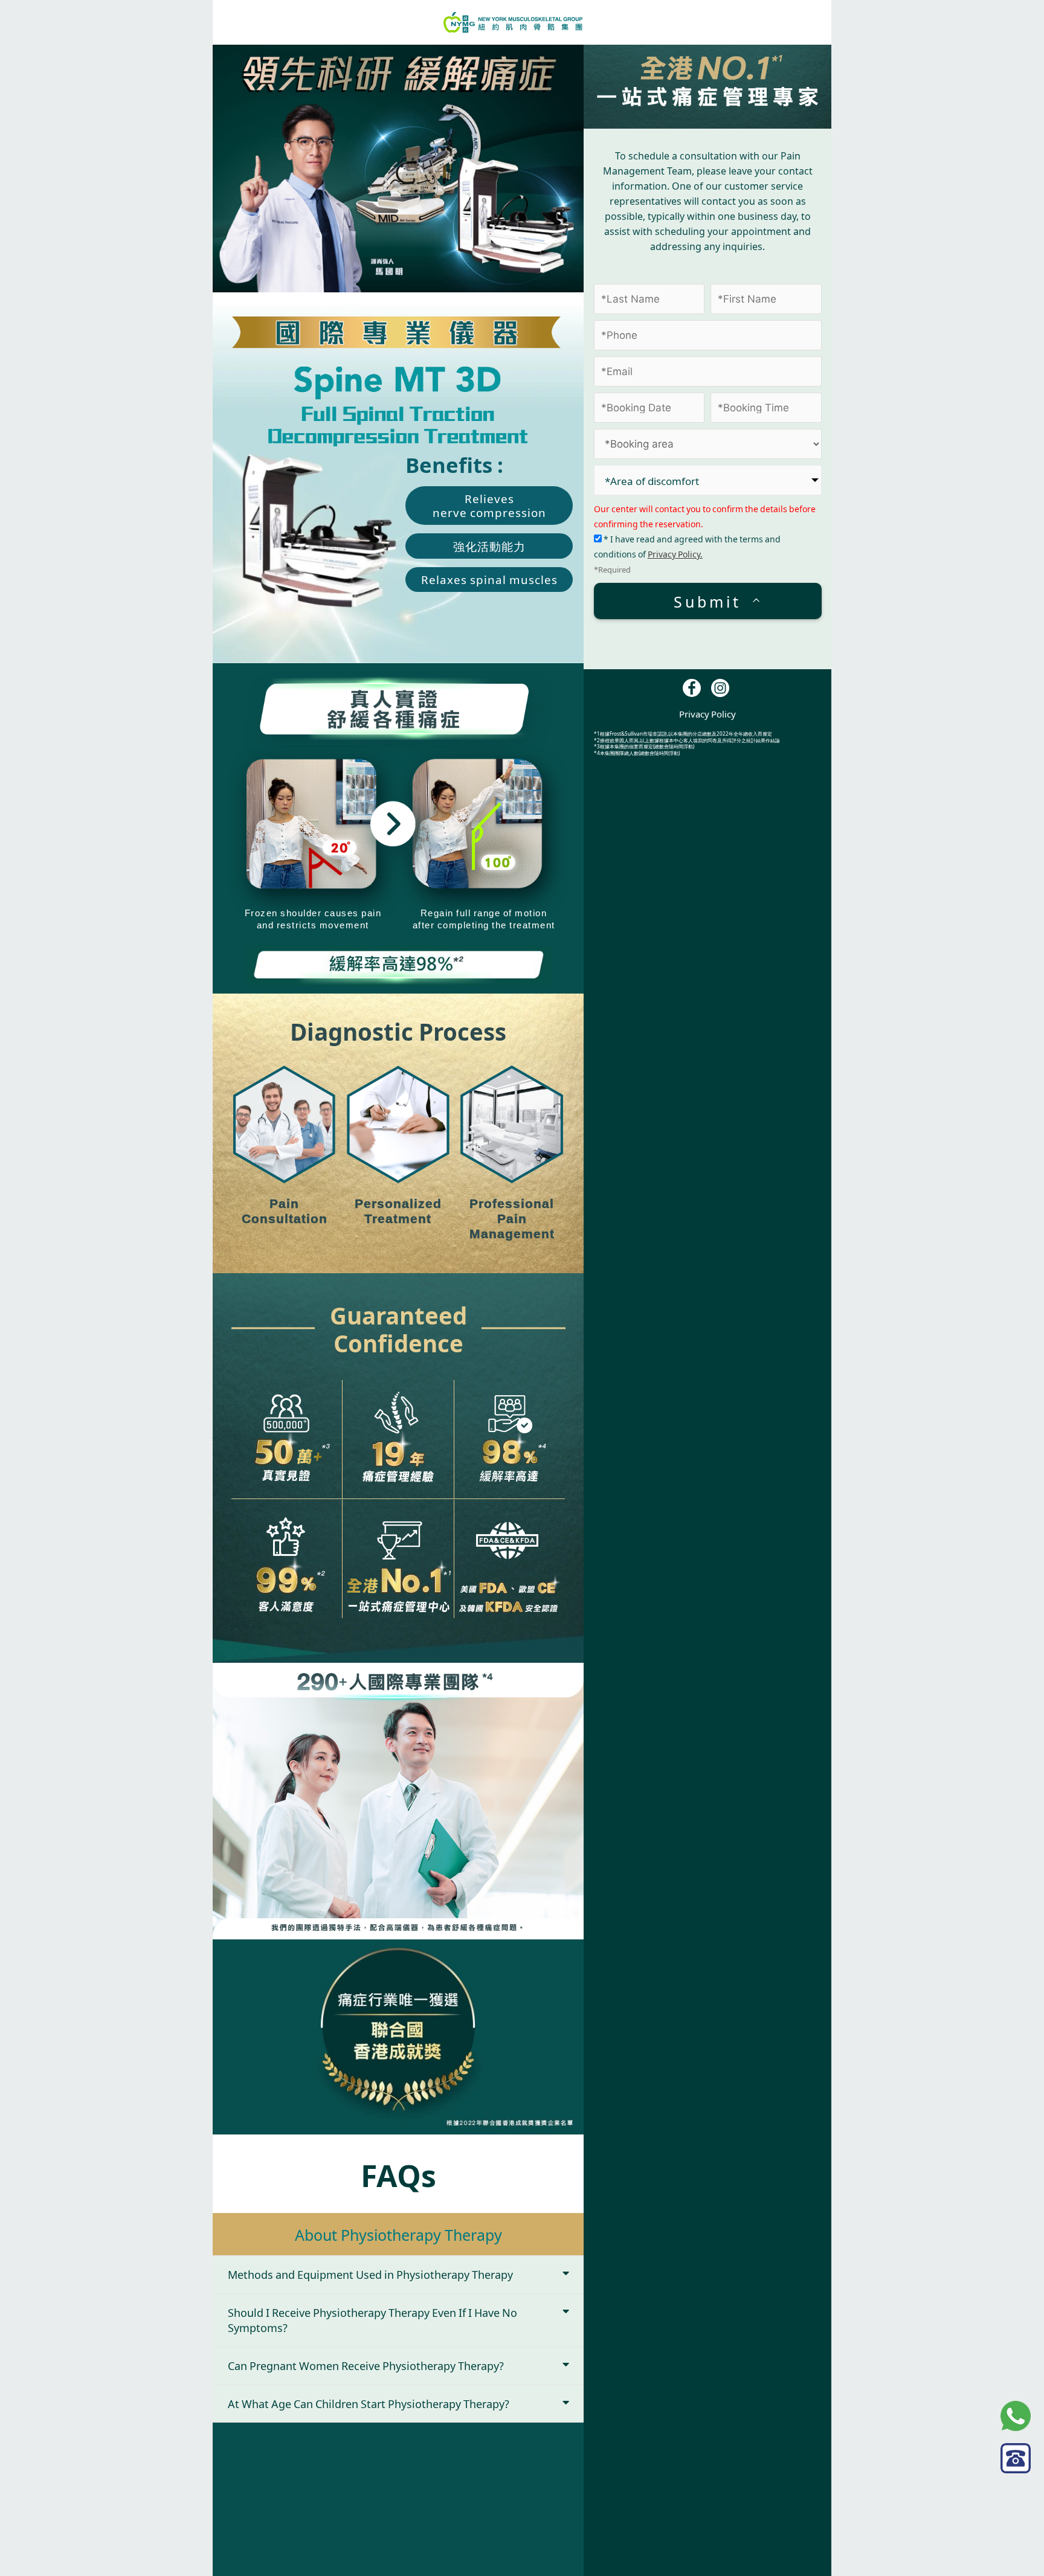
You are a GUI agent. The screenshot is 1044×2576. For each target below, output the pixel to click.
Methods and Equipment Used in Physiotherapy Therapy (370, 2274)
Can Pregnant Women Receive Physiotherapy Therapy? (366, 2365)
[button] (398, 2275)
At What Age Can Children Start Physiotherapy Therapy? (369, 2403)
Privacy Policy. (675, 554)
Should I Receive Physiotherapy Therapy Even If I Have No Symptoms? (372, 2320)
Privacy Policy (707, 714)
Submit (707, 600)
